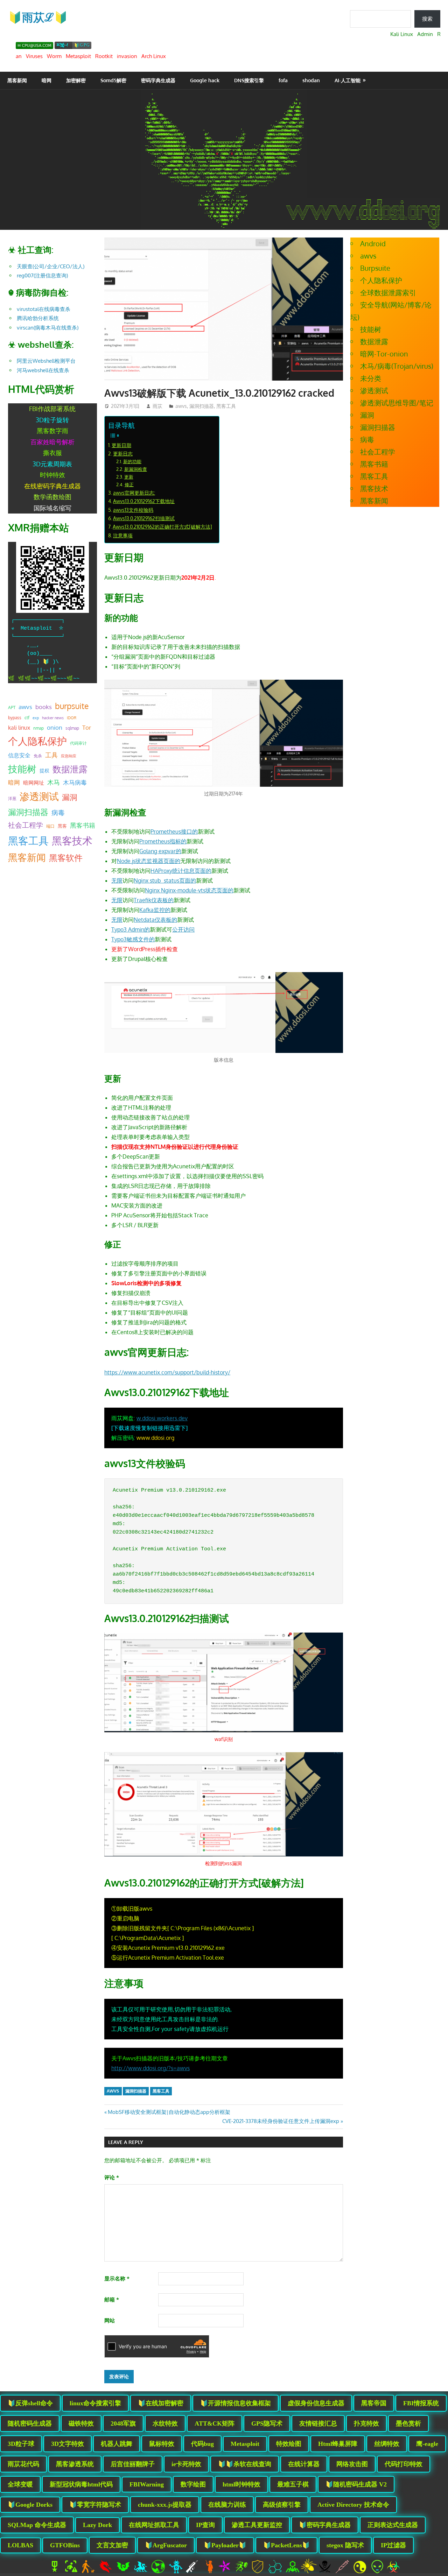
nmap (38, 728)
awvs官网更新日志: (134, 493)
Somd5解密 (113, 80)
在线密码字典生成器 (52, 486)
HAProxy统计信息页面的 (181, 871)
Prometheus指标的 (163, 841)
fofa (283, 80)
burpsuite (72, 706)
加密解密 (76, 80)
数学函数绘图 (52, 497)
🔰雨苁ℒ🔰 (38, 17)
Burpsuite (375, 268)
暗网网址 (34, 783)
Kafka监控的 (155, 910)
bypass (15, 717)
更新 (129, 477)
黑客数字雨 (52, 431)
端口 (50, 826)
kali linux (19, 728)
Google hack (205, 80)
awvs (181, 406)
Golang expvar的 (160, 851)
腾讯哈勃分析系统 (38, 318)
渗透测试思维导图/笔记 (397, 403)
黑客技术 (72, 840)
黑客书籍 (83, 825)
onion (55, 727)
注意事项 (123, 535)
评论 (112, 2177)
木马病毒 (75, 782)
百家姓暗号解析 (52, 442)
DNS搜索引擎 (249, 80)
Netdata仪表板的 (155, 920)
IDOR (72, 718)
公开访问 (183, 929)
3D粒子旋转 (52, 420)
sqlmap (72, 728)
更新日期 (121, 445)
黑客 (62, 826)
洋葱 (12, 798)
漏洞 (70, 797)
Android (373, 243)
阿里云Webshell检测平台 (46, 361)
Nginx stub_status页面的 (165, 880)
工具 (51, 755)
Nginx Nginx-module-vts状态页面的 (189, 890)
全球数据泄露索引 (388, 292)
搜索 (427, 19)
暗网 (47, 80)
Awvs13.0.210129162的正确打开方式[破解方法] (162, 526)
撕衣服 (52, 453)
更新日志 (123, 453)
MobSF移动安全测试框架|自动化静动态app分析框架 (169, 2112)
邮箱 (112, 2299)
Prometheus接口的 (174, 831)
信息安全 (19, 755)
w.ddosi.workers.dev (162, 1418)
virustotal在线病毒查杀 (44, 309)
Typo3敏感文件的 (133, 939)
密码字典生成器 (158, 80)
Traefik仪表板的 (154, 900)
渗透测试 (39, 796)
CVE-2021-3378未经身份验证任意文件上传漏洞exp (281, 2121)
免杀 (38, 756)
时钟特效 (52, 475)
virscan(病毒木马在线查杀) (48, 328)
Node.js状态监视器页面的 (149, 861)
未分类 (371, 378)
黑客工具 (226, 406)
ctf (27, 717)
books (44, 707)
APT (12, 707)
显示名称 (117, 2278)
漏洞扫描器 (202, 406)
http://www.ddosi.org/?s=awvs (150, 2068)
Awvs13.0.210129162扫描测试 (144, 518)
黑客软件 (66, 858)
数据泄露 (70, 769)
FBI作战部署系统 (52, 409)
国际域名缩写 (52, 508)
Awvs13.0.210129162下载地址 (144, 501)
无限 (117, 880)
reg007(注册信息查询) (42, 275)
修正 (129, 484)
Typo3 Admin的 (131, 929)
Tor (87, 727)
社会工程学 (26, 825)
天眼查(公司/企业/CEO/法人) (51, 266)
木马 (54, 782)
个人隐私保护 (37, 741)
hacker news (53, 718)
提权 (44, 770)
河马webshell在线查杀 (43, 370)
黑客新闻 (17, 80)
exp (36, 718)
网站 (110, 2320)
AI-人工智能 (348, 80)
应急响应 (69, 756)
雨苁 (157, 406)
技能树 (22, 769)
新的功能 (132, 461)
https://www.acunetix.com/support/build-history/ (167, 1372)
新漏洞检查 (136, 469)
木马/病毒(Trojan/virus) (397, 366)
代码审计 (78, 743)
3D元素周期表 (52, 464)
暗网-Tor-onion (384, 354)
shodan (311, 80)
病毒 (58, 812)
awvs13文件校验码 (133, 510)
